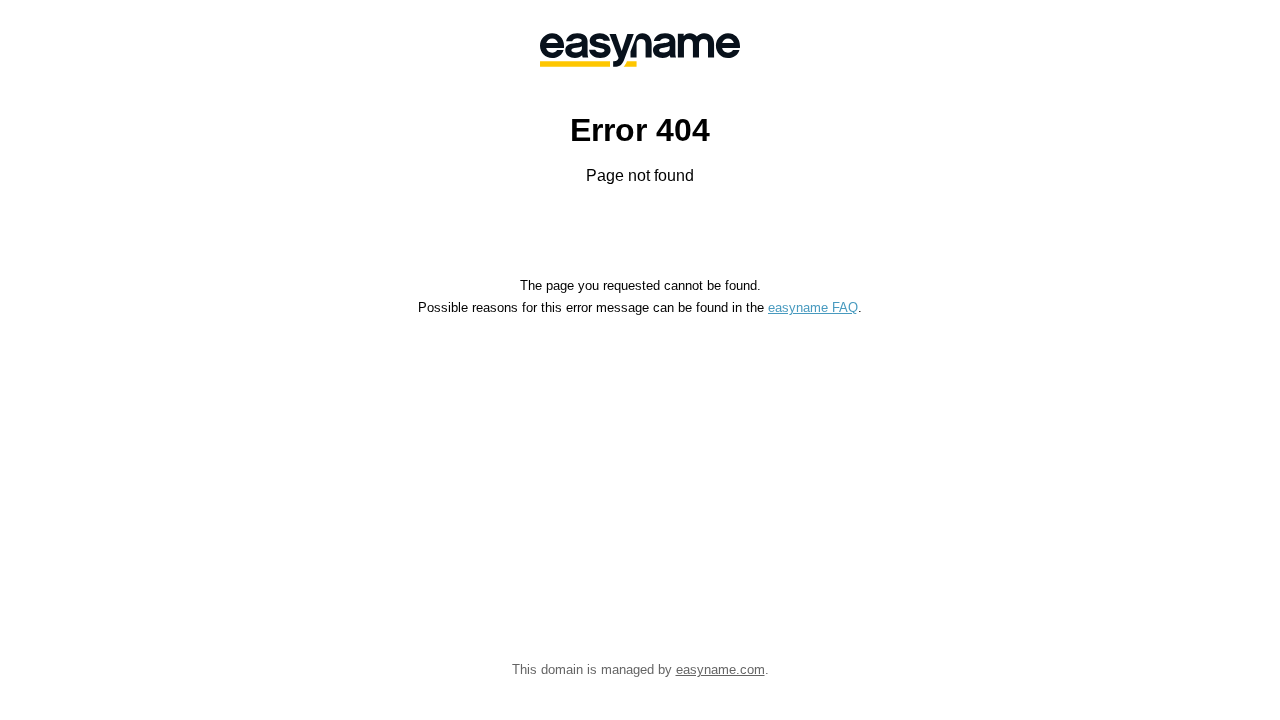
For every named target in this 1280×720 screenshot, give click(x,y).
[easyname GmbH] (640, 50)
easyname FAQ (813, 307)
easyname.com (720, 669)
